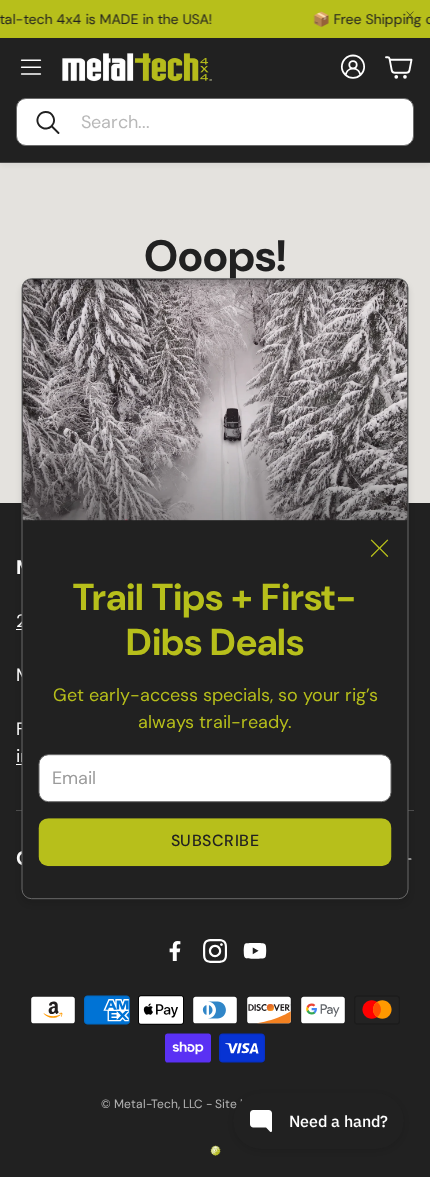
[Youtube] (255, 951)
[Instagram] (215, 951)
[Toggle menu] (31, 67)
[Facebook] (175, 951)
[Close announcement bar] (410, 15)
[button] (215, 122)
